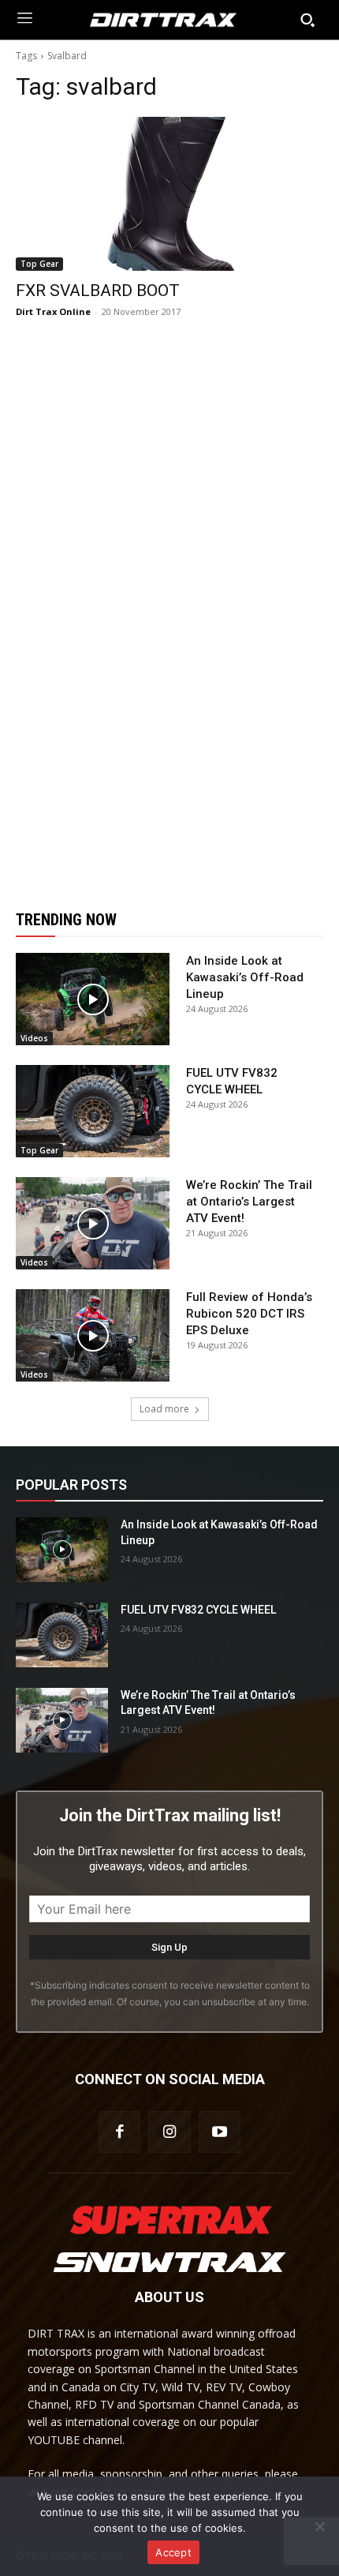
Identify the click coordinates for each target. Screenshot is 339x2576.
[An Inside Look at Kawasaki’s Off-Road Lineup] (93, 999)
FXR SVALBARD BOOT (98, 291)
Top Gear (39, 264)
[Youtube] (220, 2132)
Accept (173, 2552)
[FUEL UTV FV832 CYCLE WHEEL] (93, 1111)
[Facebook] (119, 2132)
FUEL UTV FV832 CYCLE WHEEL (198, 1610)
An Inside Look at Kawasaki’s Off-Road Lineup (245, 977)
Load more (164, 1409)
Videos (34, 1038)
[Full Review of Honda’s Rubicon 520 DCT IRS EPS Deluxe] (93, 1335)
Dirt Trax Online (53, 311)
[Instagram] (169, 2132)
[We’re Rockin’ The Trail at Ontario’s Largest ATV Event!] (93, 1223)
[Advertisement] (169, 614)
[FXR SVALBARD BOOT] (169, 194)
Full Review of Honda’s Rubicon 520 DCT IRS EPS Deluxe (249, 1314)
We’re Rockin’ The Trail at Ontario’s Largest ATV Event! (249, 1202)
